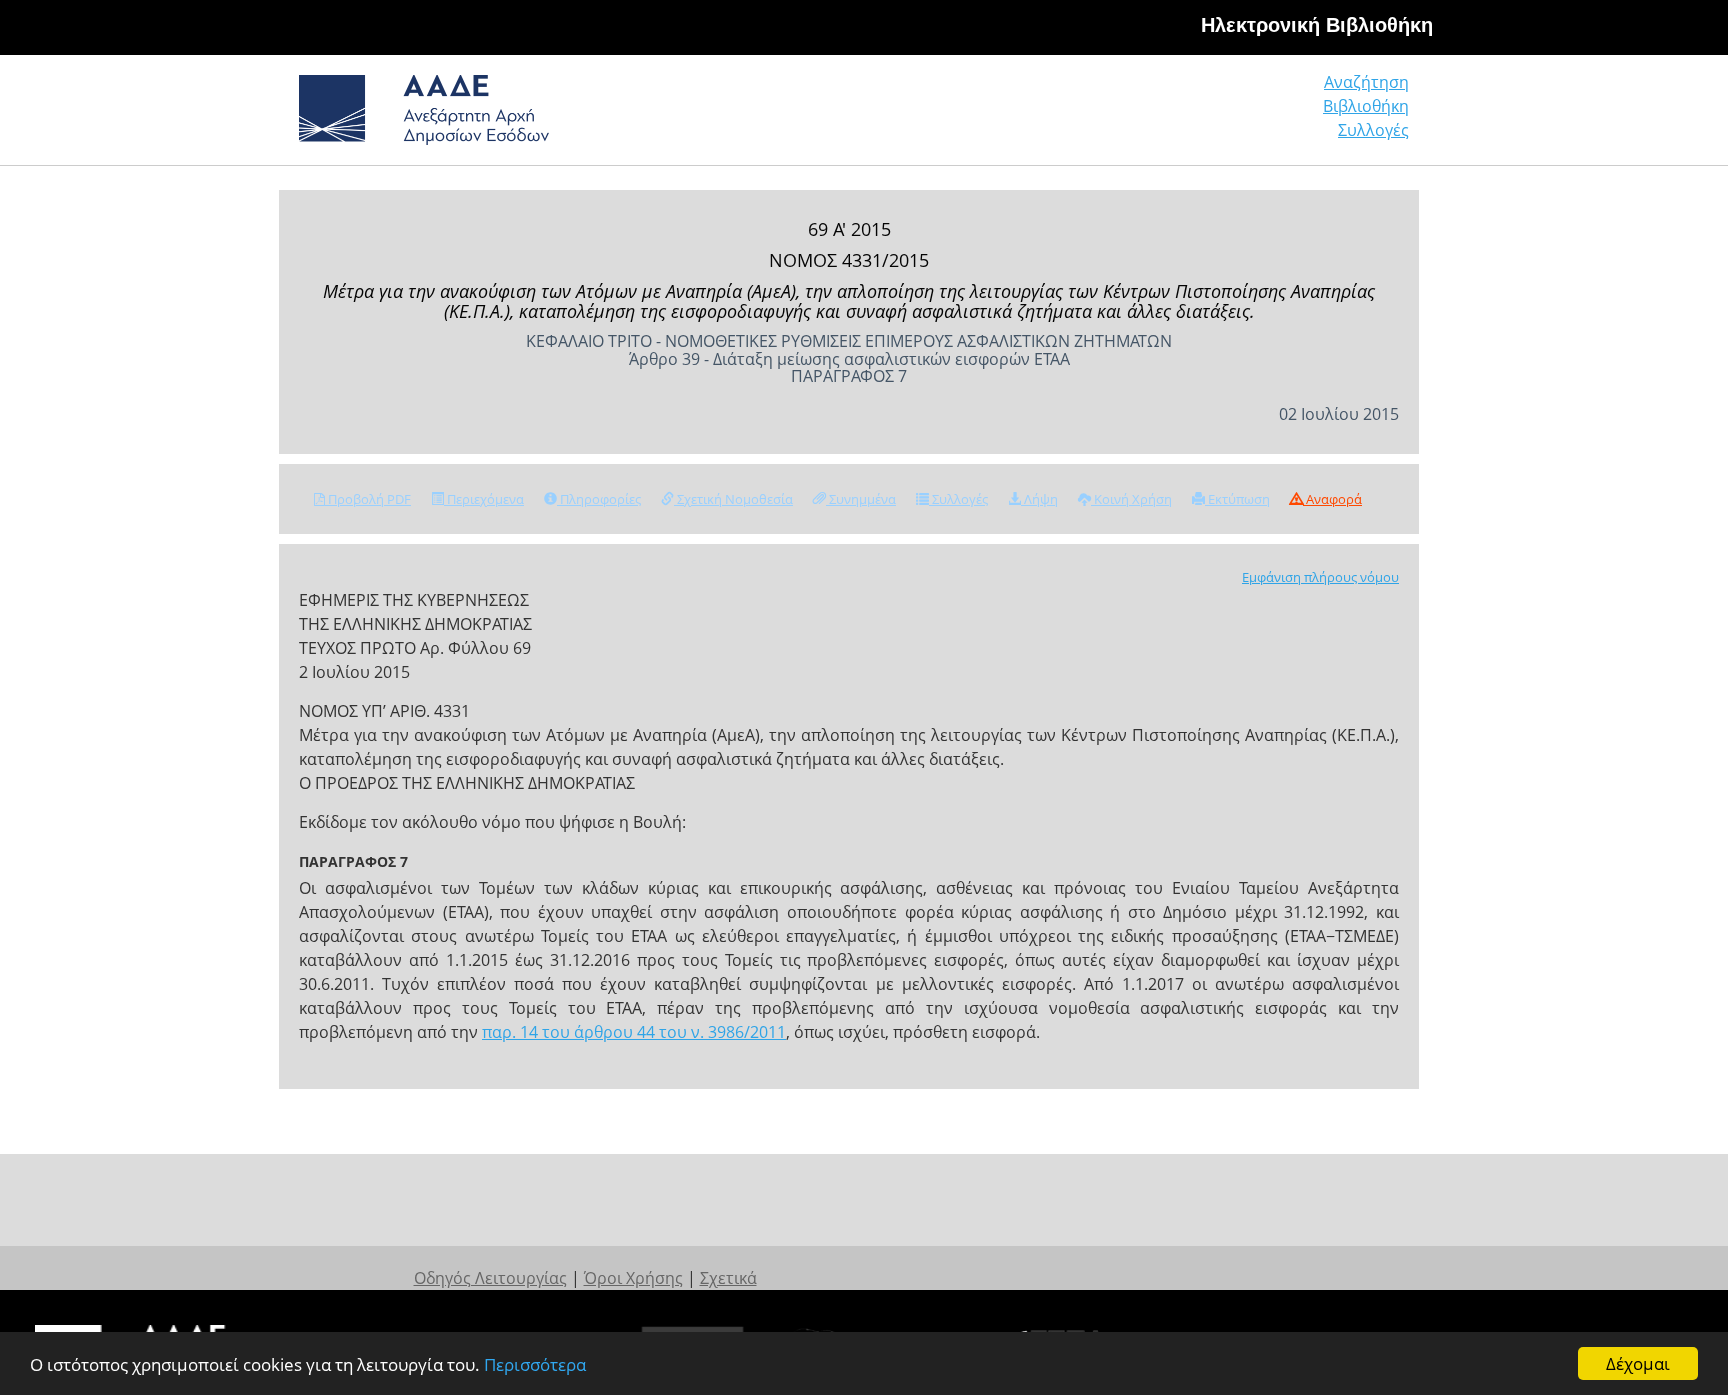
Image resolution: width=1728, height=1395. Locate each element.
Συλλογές (1373, 130)
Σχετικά (728, 1278)
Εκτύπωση (1237, 499)
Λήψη (1039, 499)
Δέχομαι (1638, 1363)
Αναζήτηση (1366, 82)
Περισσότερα (535, 1364)
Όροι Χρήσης (633, 1278)
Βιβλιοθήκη (1366, 106)
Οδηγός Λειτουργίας (490, 1278)
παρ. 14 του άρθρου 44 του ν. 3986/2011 (634, 1032)
